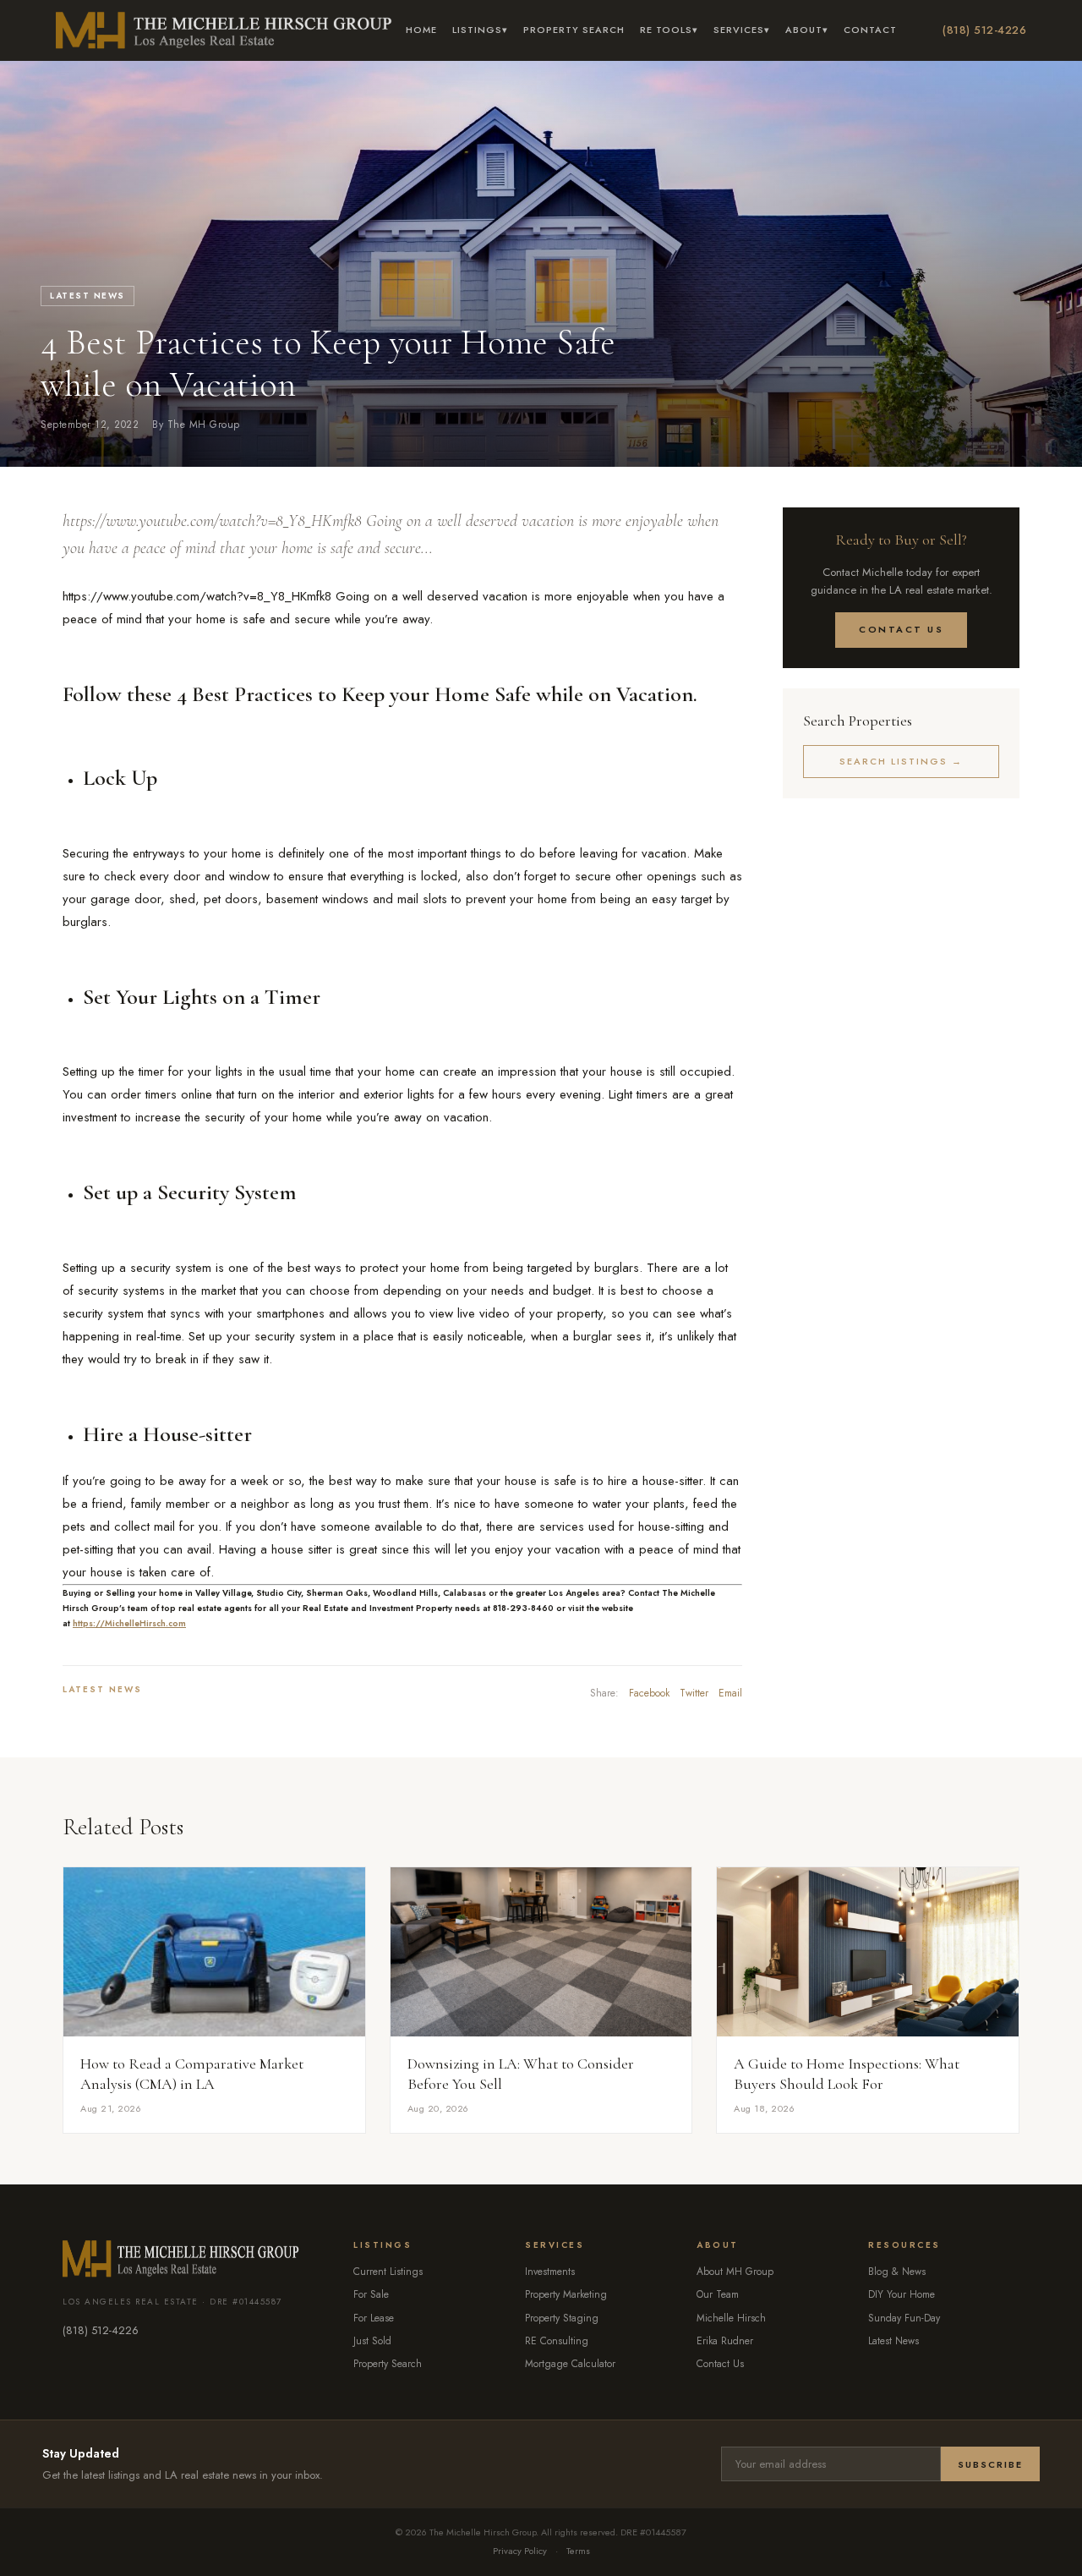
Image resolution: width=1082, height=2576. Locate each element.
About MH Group (735, 2272)
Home (421, 30)
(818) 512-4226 (984, 30)
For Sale (371, 2294)
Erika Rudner (725, 2341)
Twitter (694, 1693)
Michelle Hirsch (731, 2318)
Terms (578, 2551)
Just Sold (372, 2341)
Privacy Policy (520, 2551)
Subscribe (990, 2464)
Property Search (574, 30)
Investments (550, 2272)
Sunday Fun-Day (904, 2318)
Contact (870, 30)
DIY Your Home (902, 2294)
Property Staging (562, 2318)
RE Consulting (557, 2341)
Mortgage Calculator (570, 2364)
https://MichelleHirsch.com (129, 1623)
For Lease (374, 2318)
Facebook (649, 1693)
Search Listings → (901, 761)
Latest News (87, 296)
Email (730, 1693)
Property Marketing (566, 2294)
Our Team (718, 2294)
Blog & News (897, 2272)
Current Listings (388, 2272)
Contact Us (901, 629)
